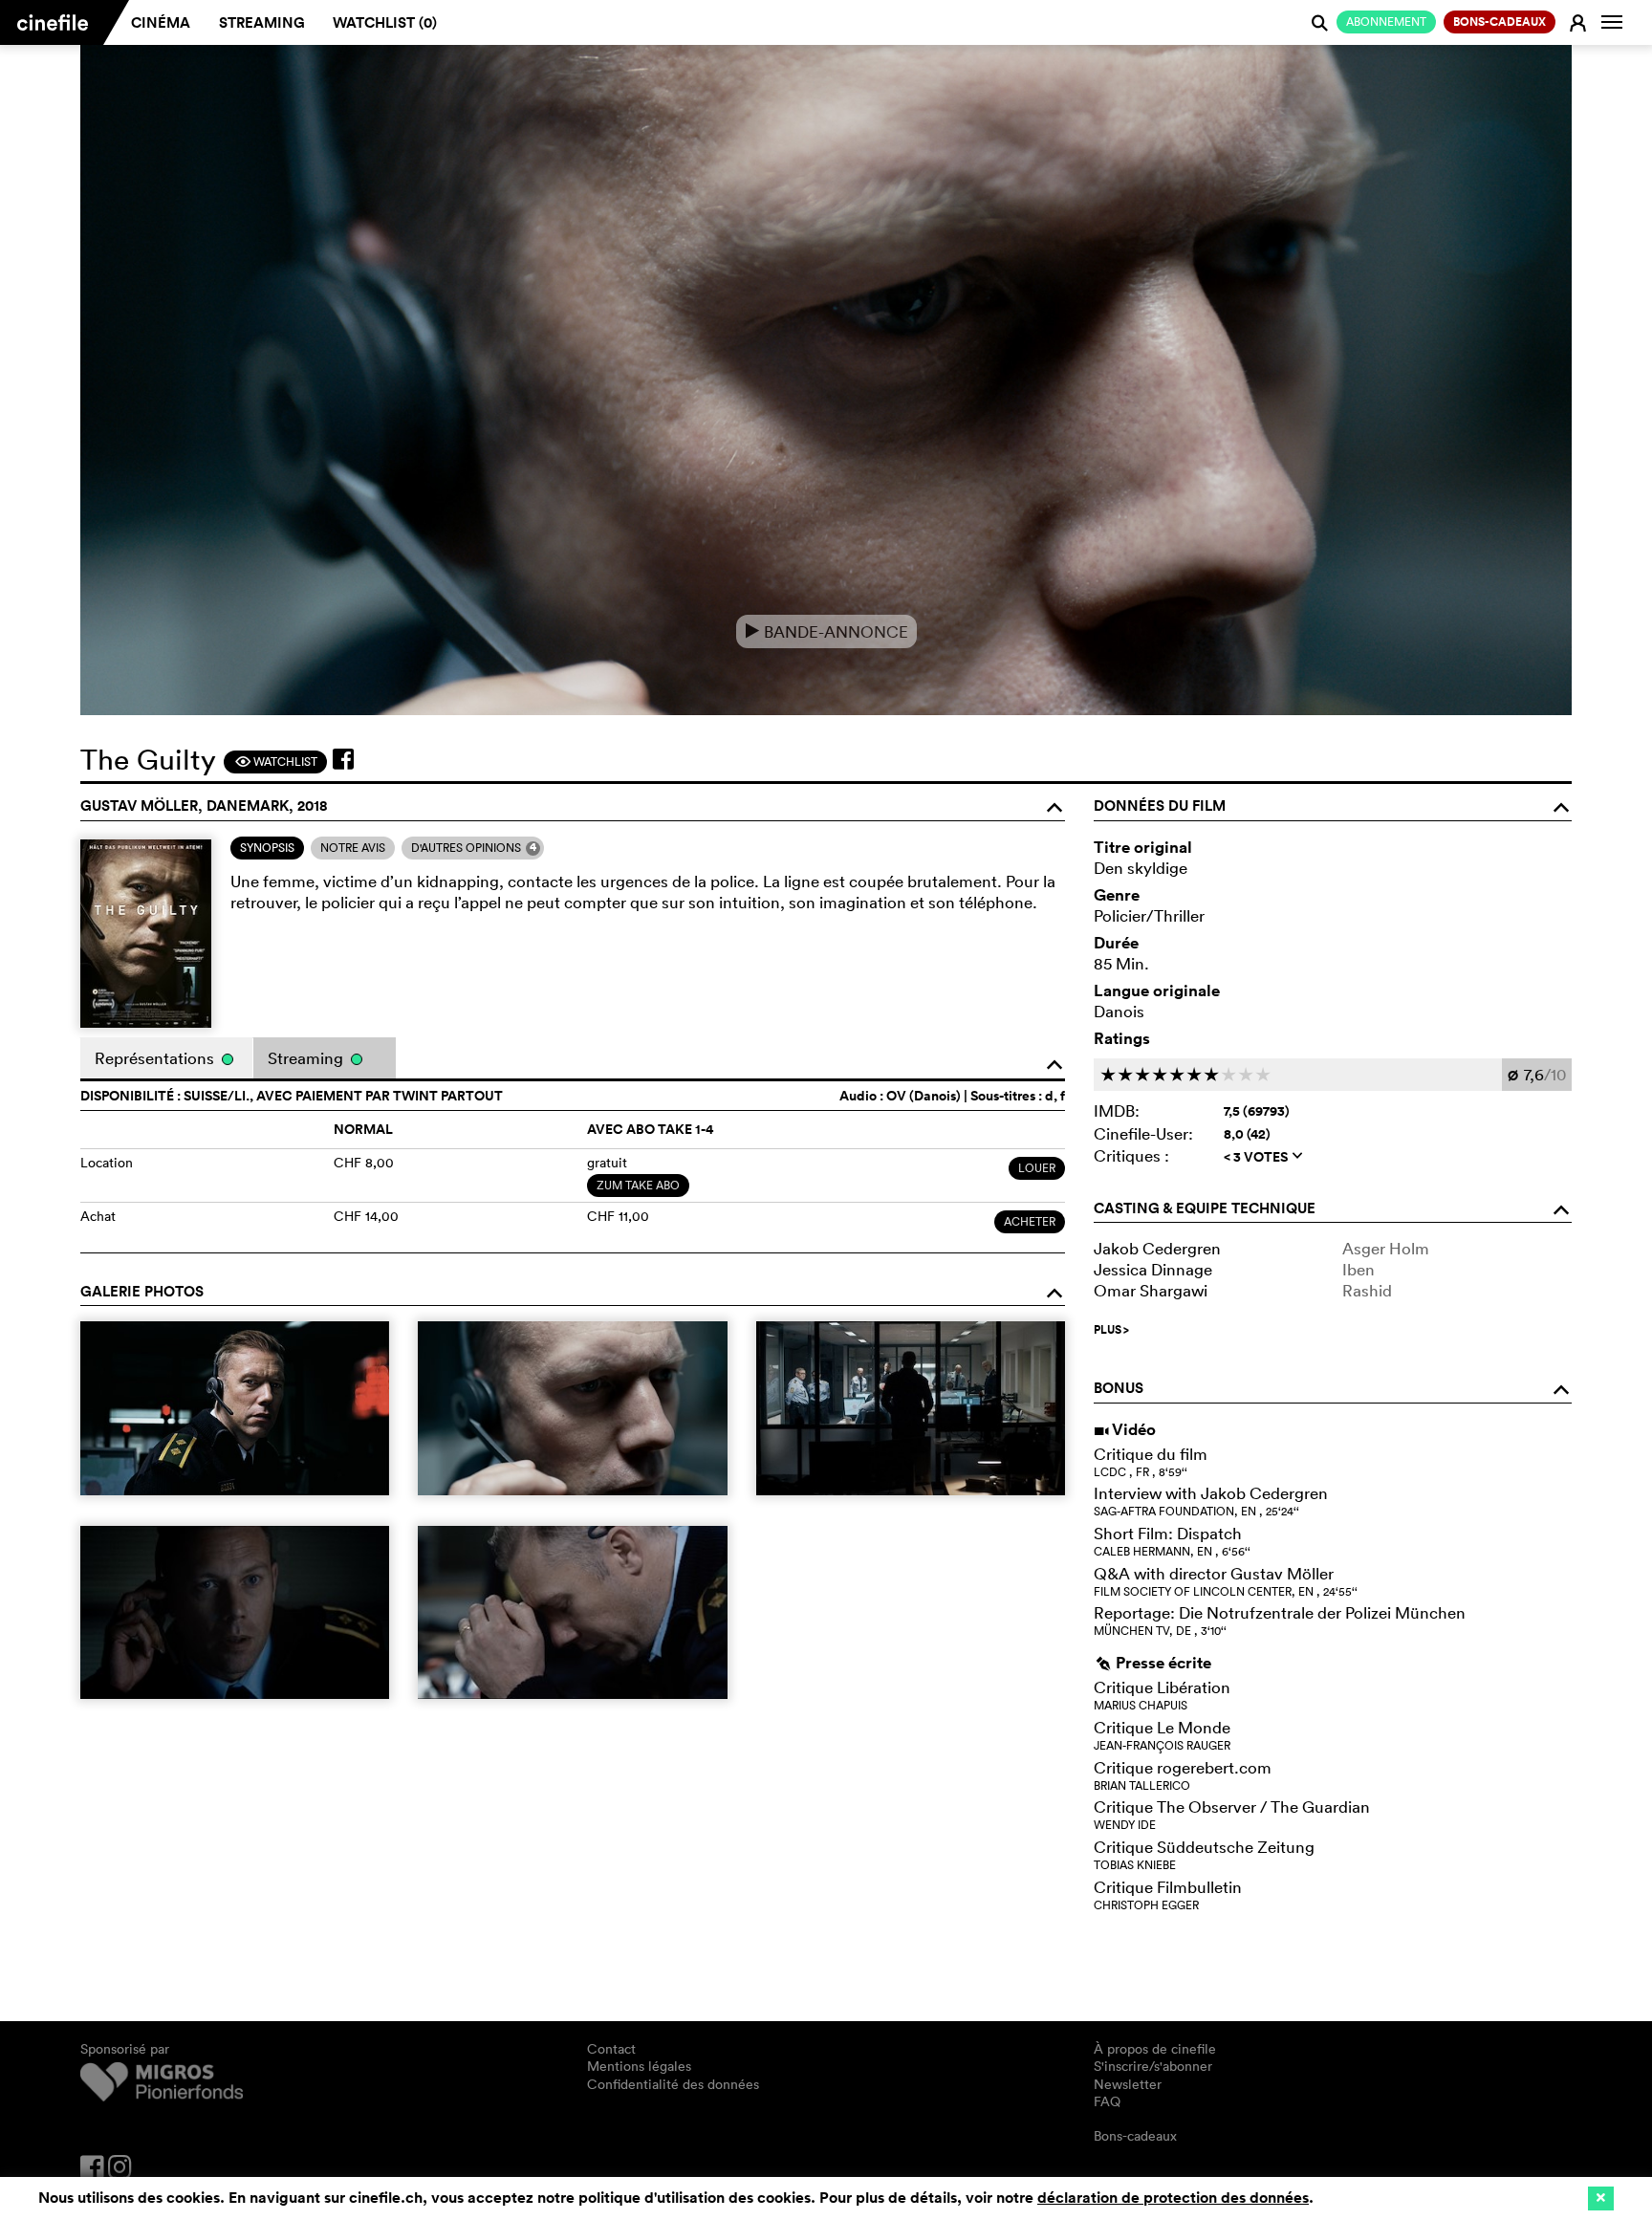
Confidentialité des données (673, 2084)
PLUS (1111, 1330)
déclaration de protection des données (1173, 2198)
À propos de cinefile (1155, 2049)
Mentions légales (639, 2066)
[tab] (267, 848)
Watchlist (276, 762)
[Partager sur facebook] (343, 759)
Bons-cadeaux (1135, 2136)
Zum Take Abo (638, 1185)
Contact (611, 2049)
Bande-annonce (826, 631)
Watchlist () (385, 22)
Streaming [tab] (307, 1058)
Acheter (1030, 1221)
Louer (1037, 1168)
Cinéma (161, 22)
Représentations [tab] (156, 1058)
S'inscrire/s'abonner (1153, 2066)
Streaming (262, 22)
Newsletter (1128, 2084)
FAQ (1107, 2101)
